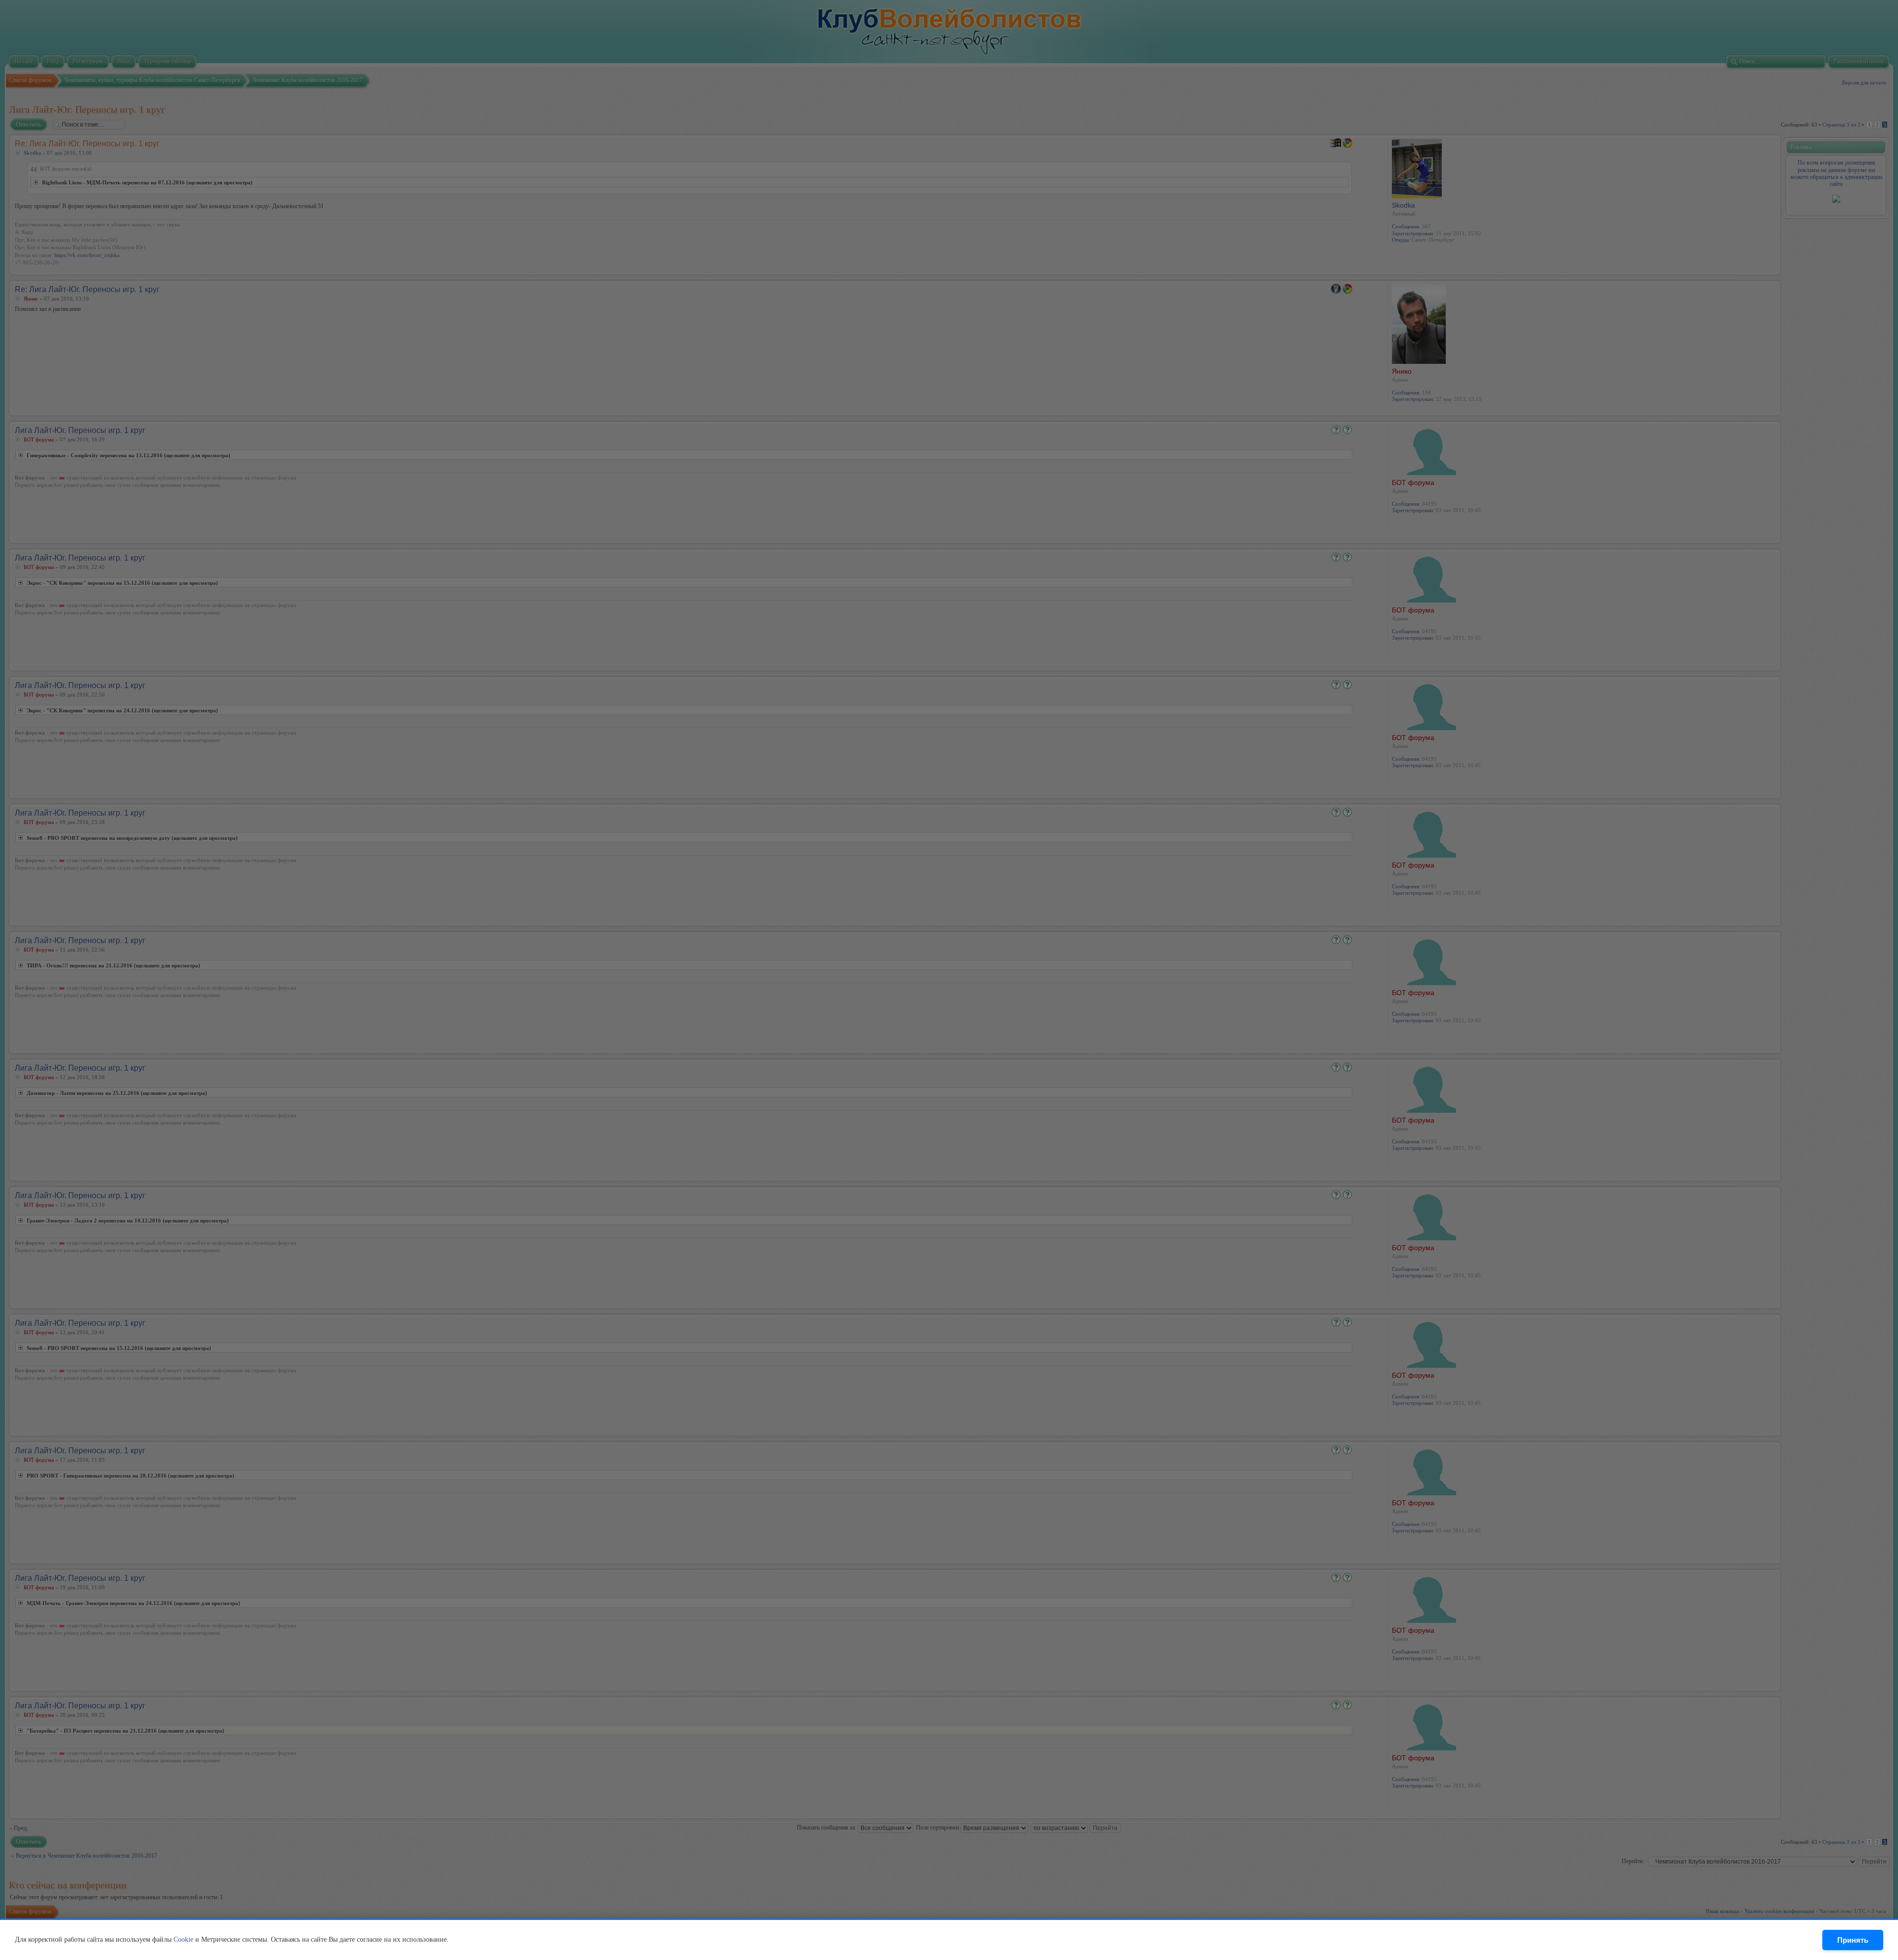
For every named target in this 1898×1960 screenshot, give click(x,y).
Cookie (183, 1939)
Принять (1853, 1940)
